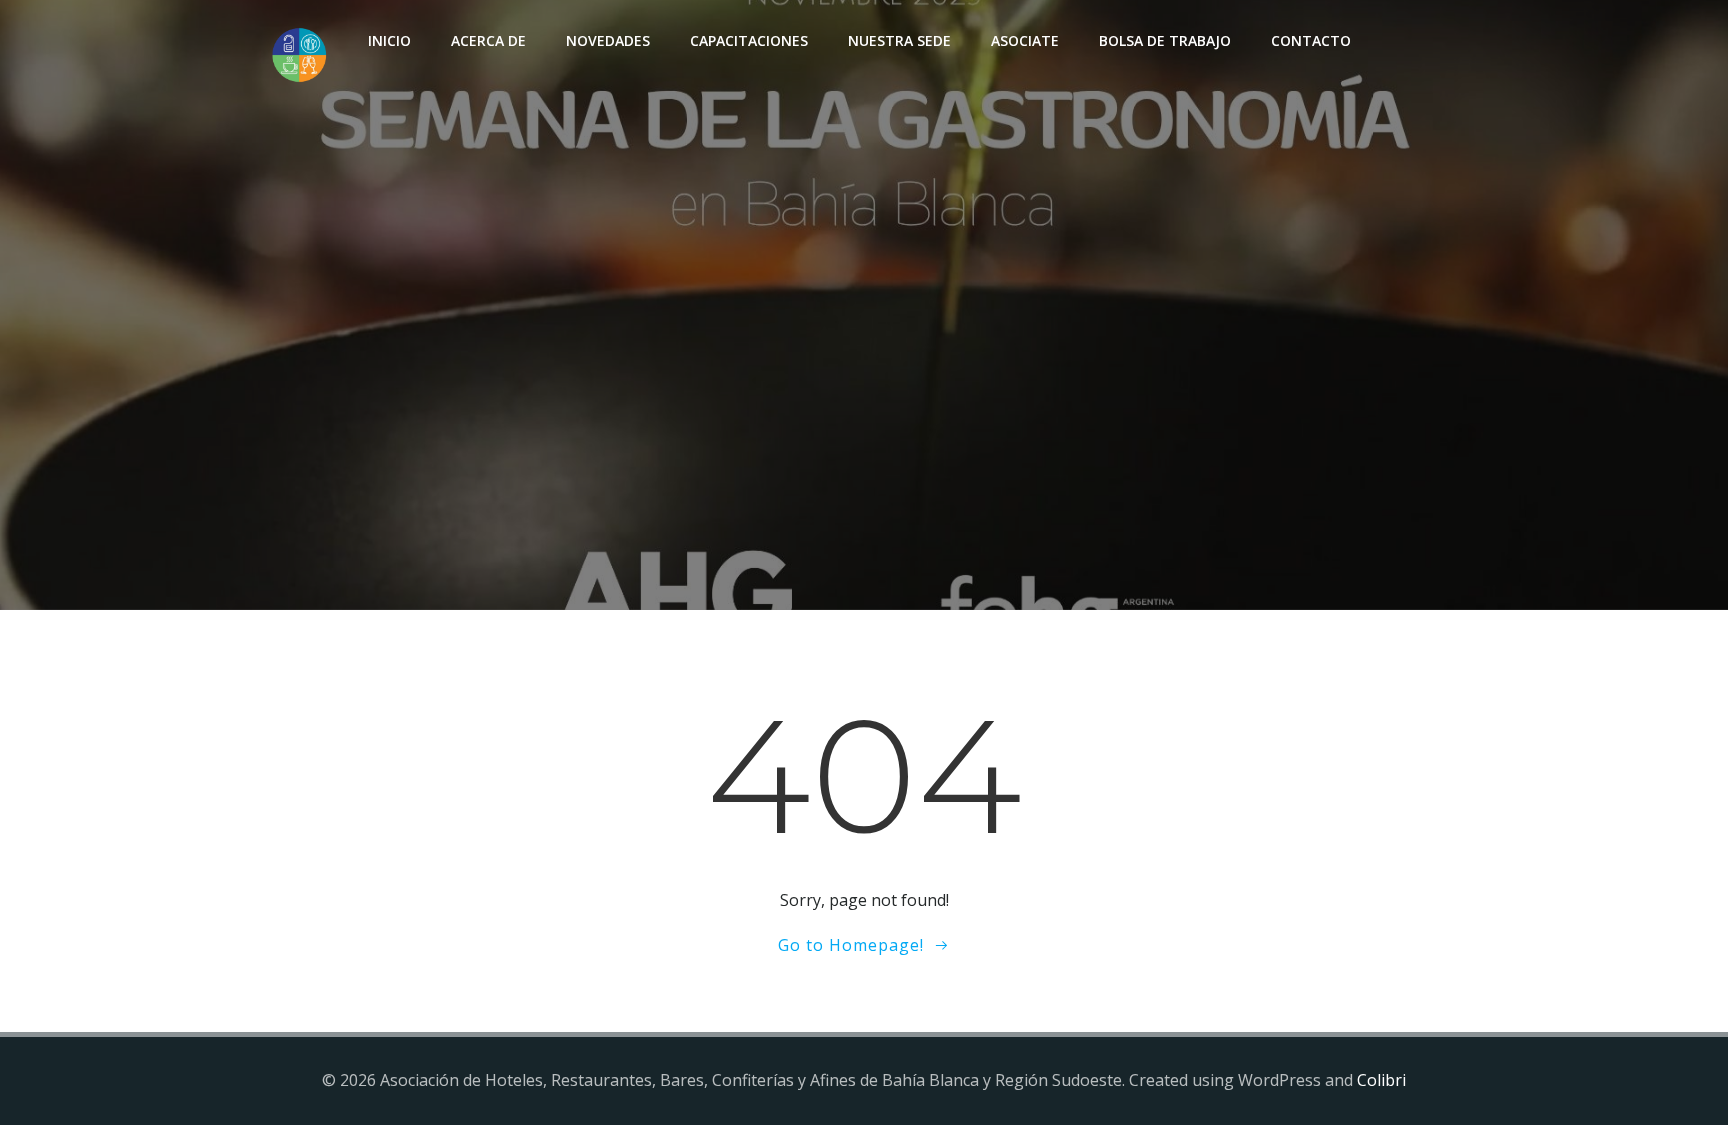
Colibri (1381, 1080)
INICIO (389, 40)
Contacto (1311, 40)
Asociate (1025, 40)
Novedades (608, 40)
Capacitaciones (749, 40)
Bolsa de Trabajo (1165, 40)
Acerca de (488, 40)
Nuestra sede (899, 40)
